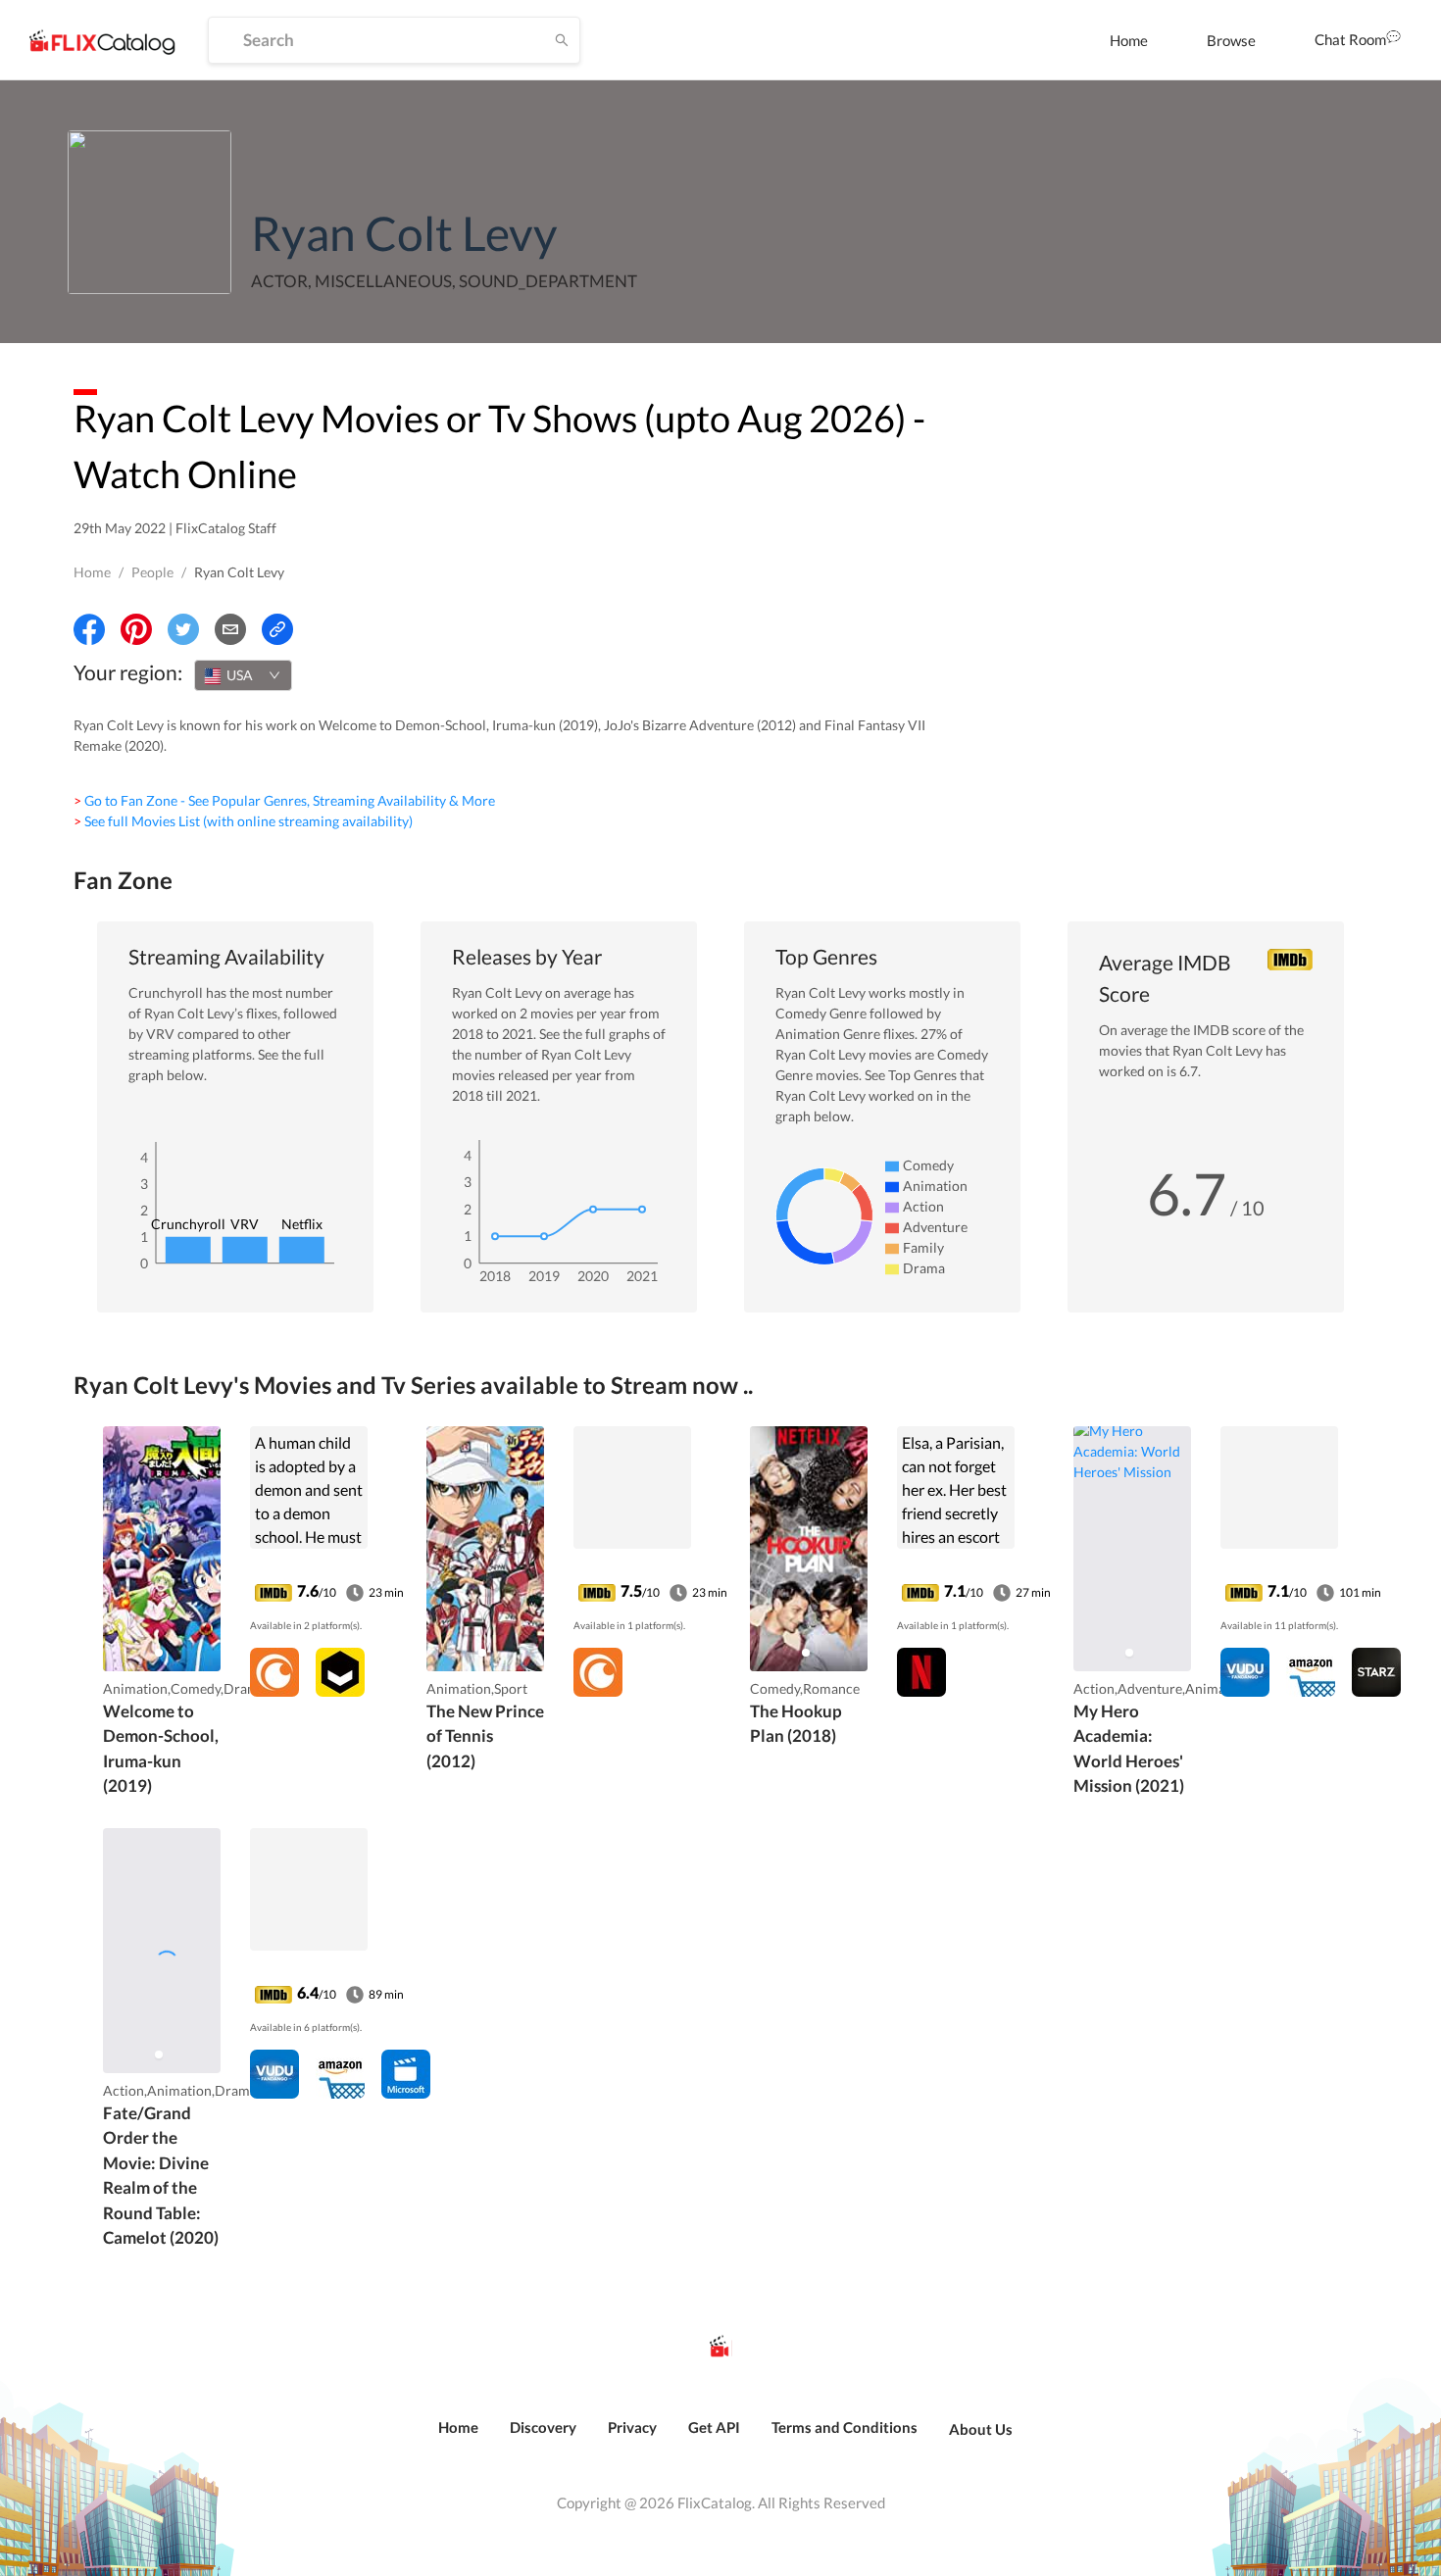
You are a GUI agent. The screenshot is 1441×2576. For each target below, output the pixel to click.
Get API (714, 2427)
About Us (981, 2429)
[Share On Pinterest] (136, 629)
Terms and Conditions (845, 2427)
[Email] (230, 629)
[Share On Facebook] (89, 629)
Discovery (543, 2427)
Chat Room (1350, 39)
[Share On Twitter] (183, 629)
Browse (1231, 40)
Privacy (632, 2427)
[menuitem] (1129, 40)
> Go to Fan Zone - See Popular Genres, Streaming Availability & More (284, 800)
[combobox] (243, 675)
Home (1129, 40)
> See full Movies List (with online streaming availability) (243, 821)
